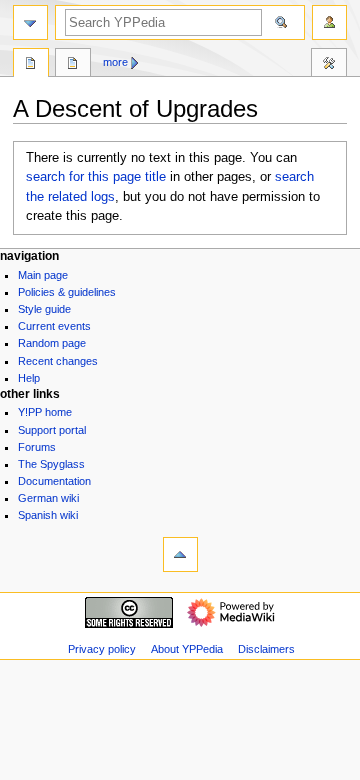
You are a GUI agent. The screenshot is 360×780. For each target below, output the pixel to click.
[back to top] (180, 554)
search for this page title (96, 177)
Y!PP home (45, 412)
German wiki (48, 498)
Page (31, 65)
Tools (329, 65)
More (115, 62)
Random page (52, 343)
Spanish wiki (48, 515)
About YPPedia (187, 649)
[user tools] (329, 22)
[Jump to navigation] (30, 22)
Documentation (54, 481)
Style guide (44, 309)
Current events (54, 326)
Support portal (52, 430)
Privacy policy (102, 649)
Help (29, 378)
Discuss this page (73, 65)
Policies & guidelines (67, 292)
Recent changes (58, 361)
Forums (37, 447)
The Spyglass (51, 464)
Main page (43, 275)
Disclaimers (266, 649)
